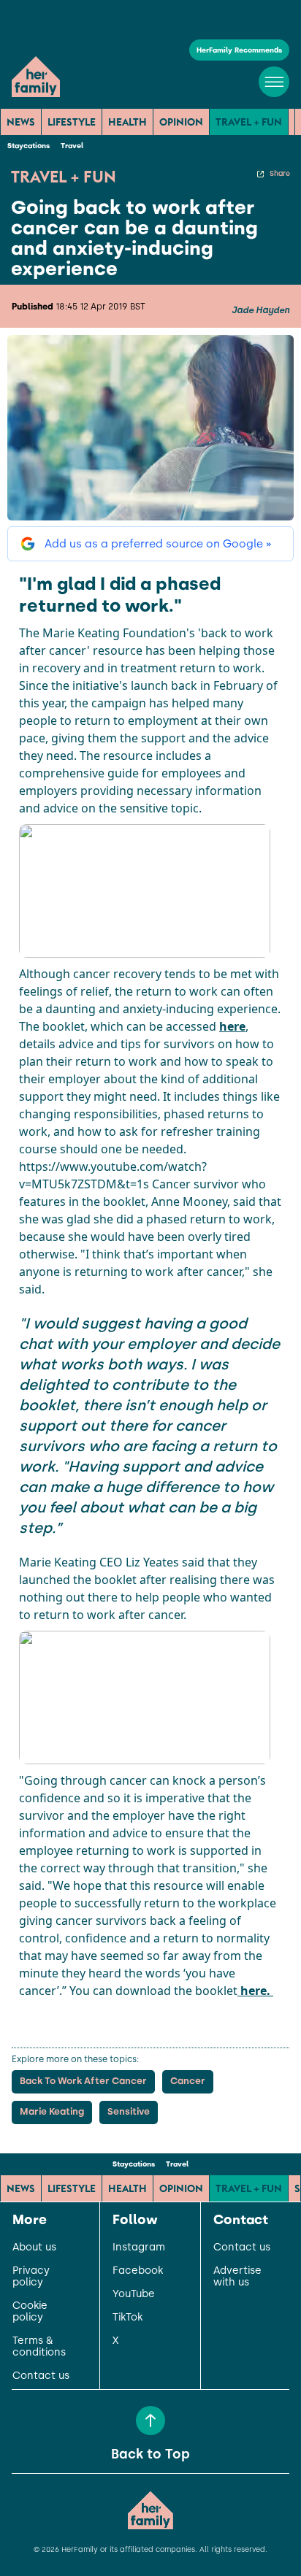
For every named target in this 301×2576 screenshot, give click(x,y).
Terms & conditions (39, 2347)
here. (255, 1991)
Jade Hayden (260, 310)
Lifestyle (72, 122)
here (232, 1026)
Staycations (28, 146)
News (21, 122)
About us (34, 2248)
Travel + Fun (249, 122)
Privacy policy (31, 2277)
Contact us (41, 2376)
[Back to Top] (150, 2421)
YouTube (134, 2294)
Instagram (139, 2248)
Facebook (138, 2271)
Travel (72, 146)
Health (127, 122)
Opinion (181, 122)
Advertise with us (237, 2277)
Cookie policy (30, 2312)
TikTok (127, 2318)
